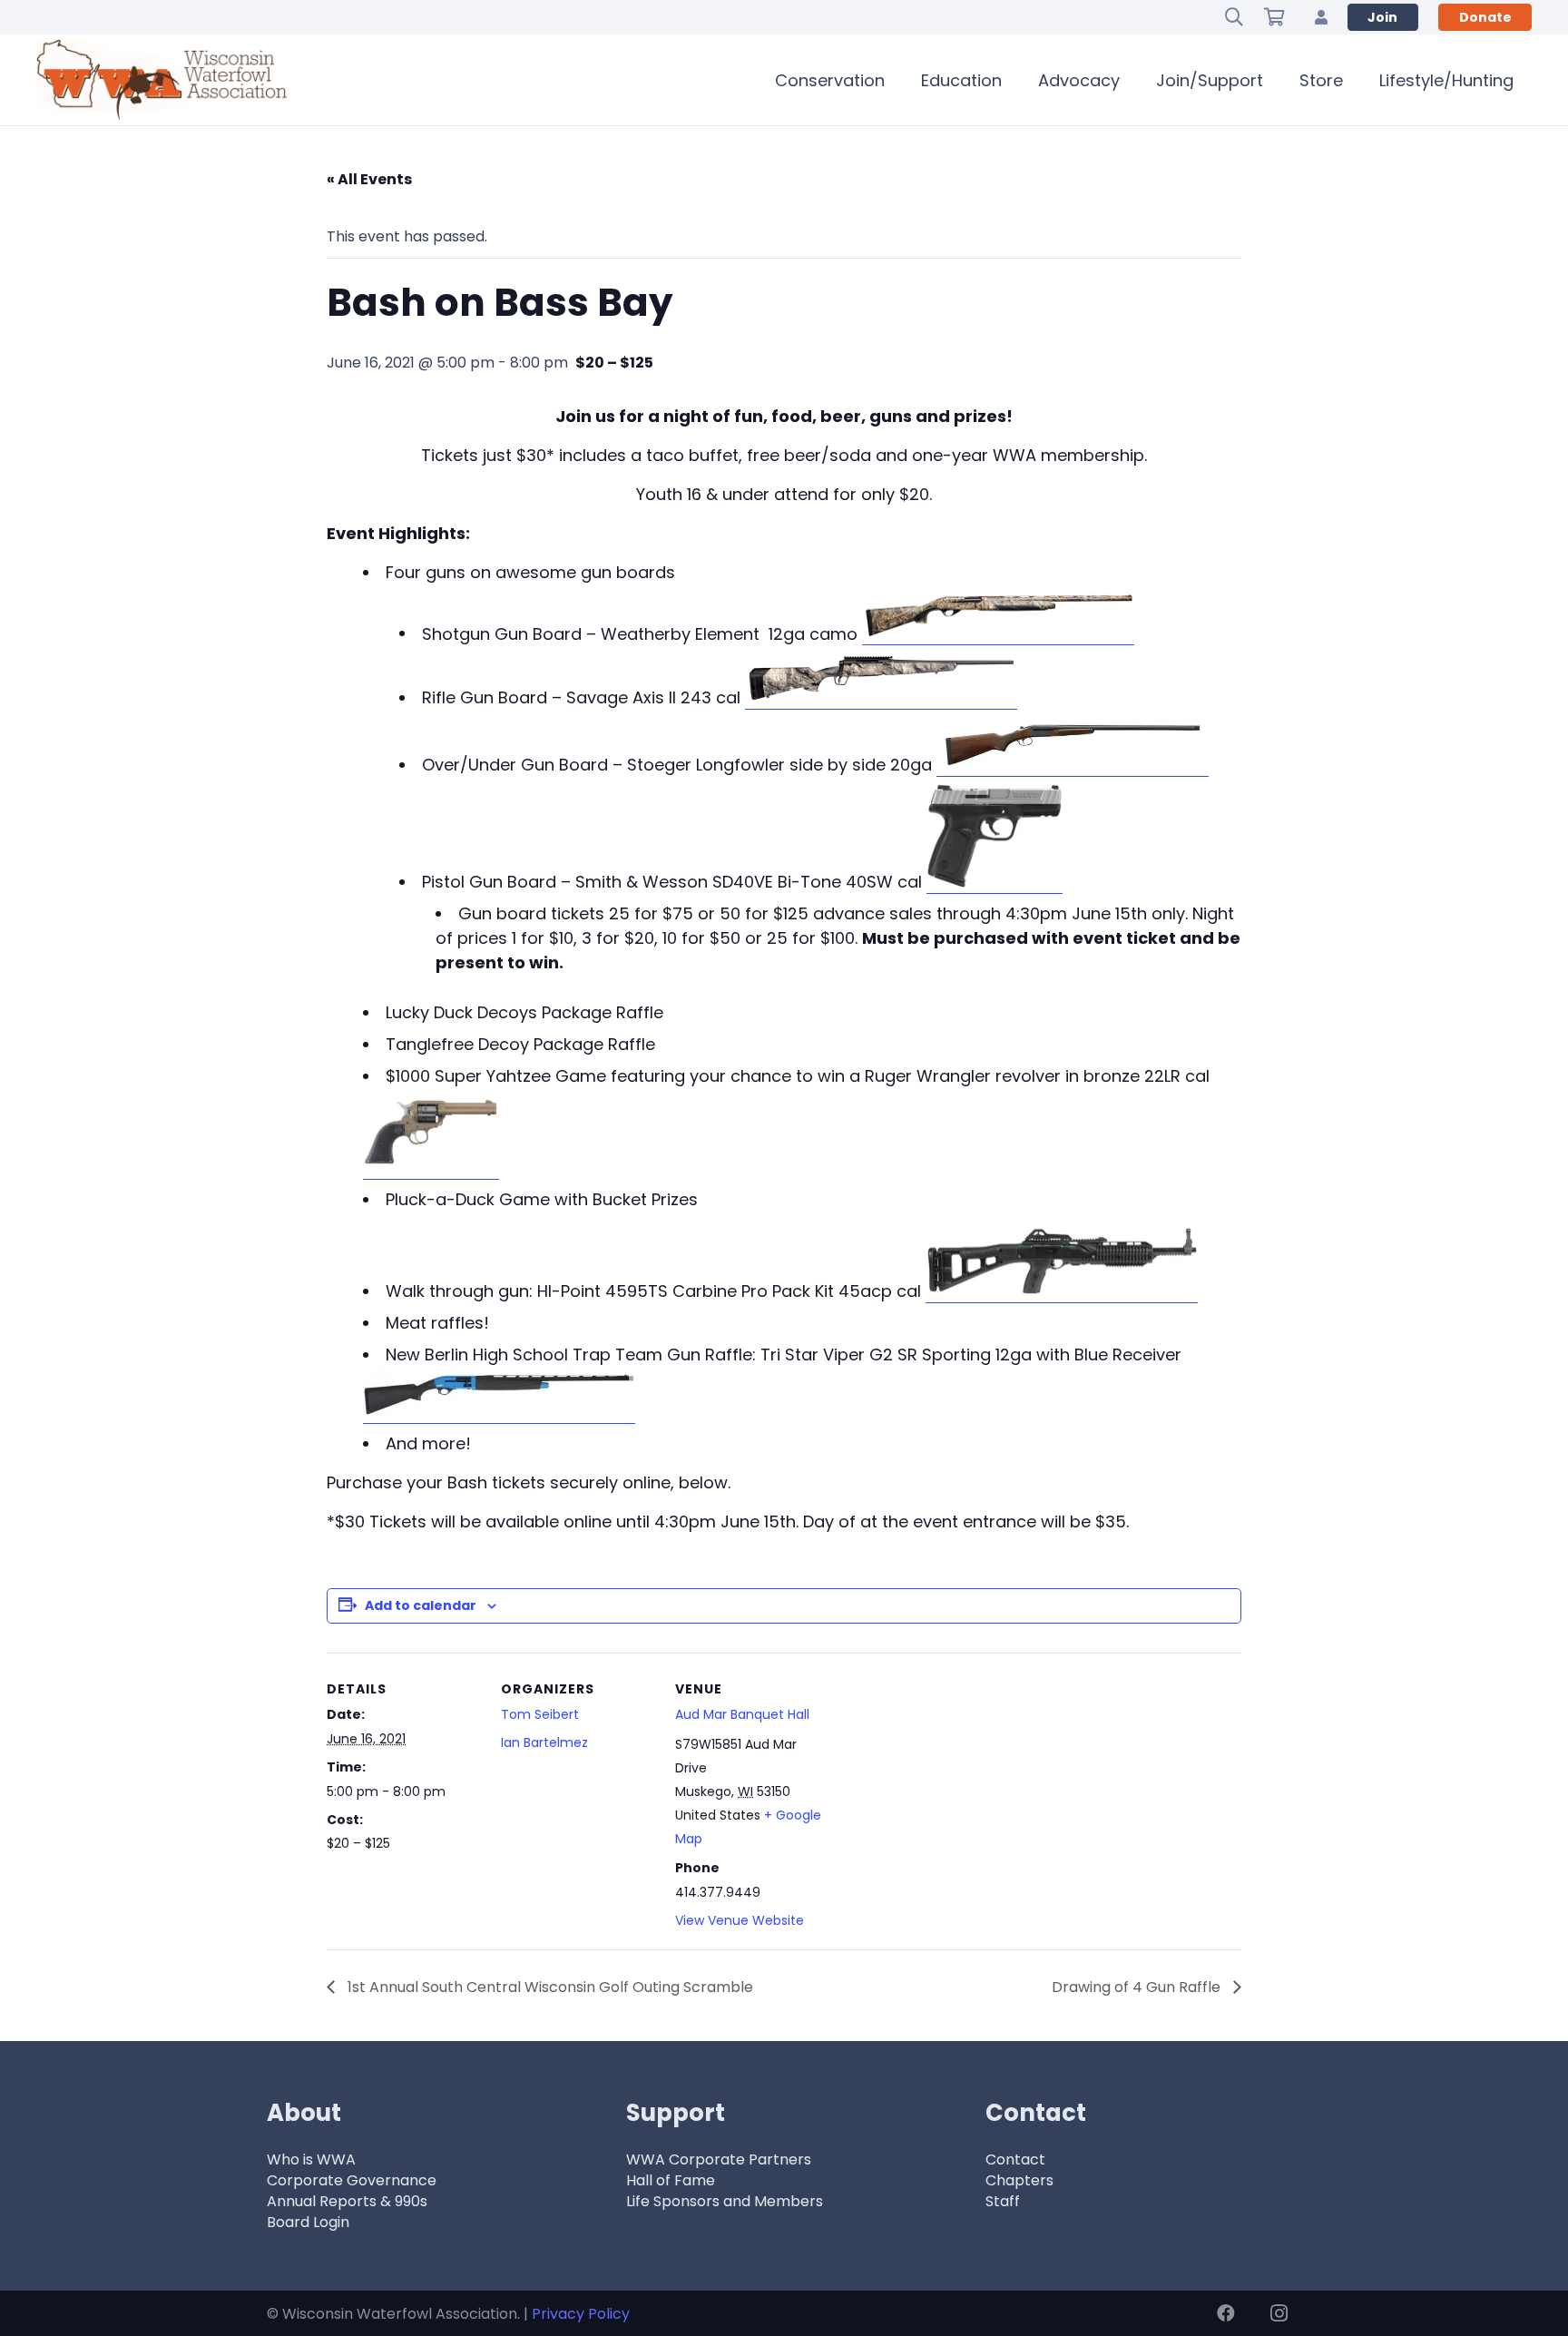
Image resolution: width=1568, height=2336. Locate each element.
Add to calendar (421, 1605)
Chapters (1019, 2180)
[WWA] (162, 80)
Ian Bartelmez (544, 1742)
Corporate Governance (352, 2180)
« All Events (369, 179)
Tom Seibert (540, 1714)
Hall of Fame (671, 2180)
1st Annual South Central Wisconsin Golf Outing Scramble (549, 1987)
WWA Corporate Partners (719, 2159)
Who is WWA (311, 2159)
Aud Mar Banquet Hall (742, 1714)
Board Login (308, 2222)
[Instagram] (1279, 2313)
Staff (1003, 2201)
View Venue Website (740, 1920)
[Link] (1321, 17)
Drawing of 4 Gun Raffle (1138, 1987)
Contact (1015, 2159)
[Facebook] (1226, 2313)
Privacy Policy (581, 2314)
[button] (1234, 17)
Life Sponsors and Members (725, 2201)
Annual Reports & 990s (347, 2201)
